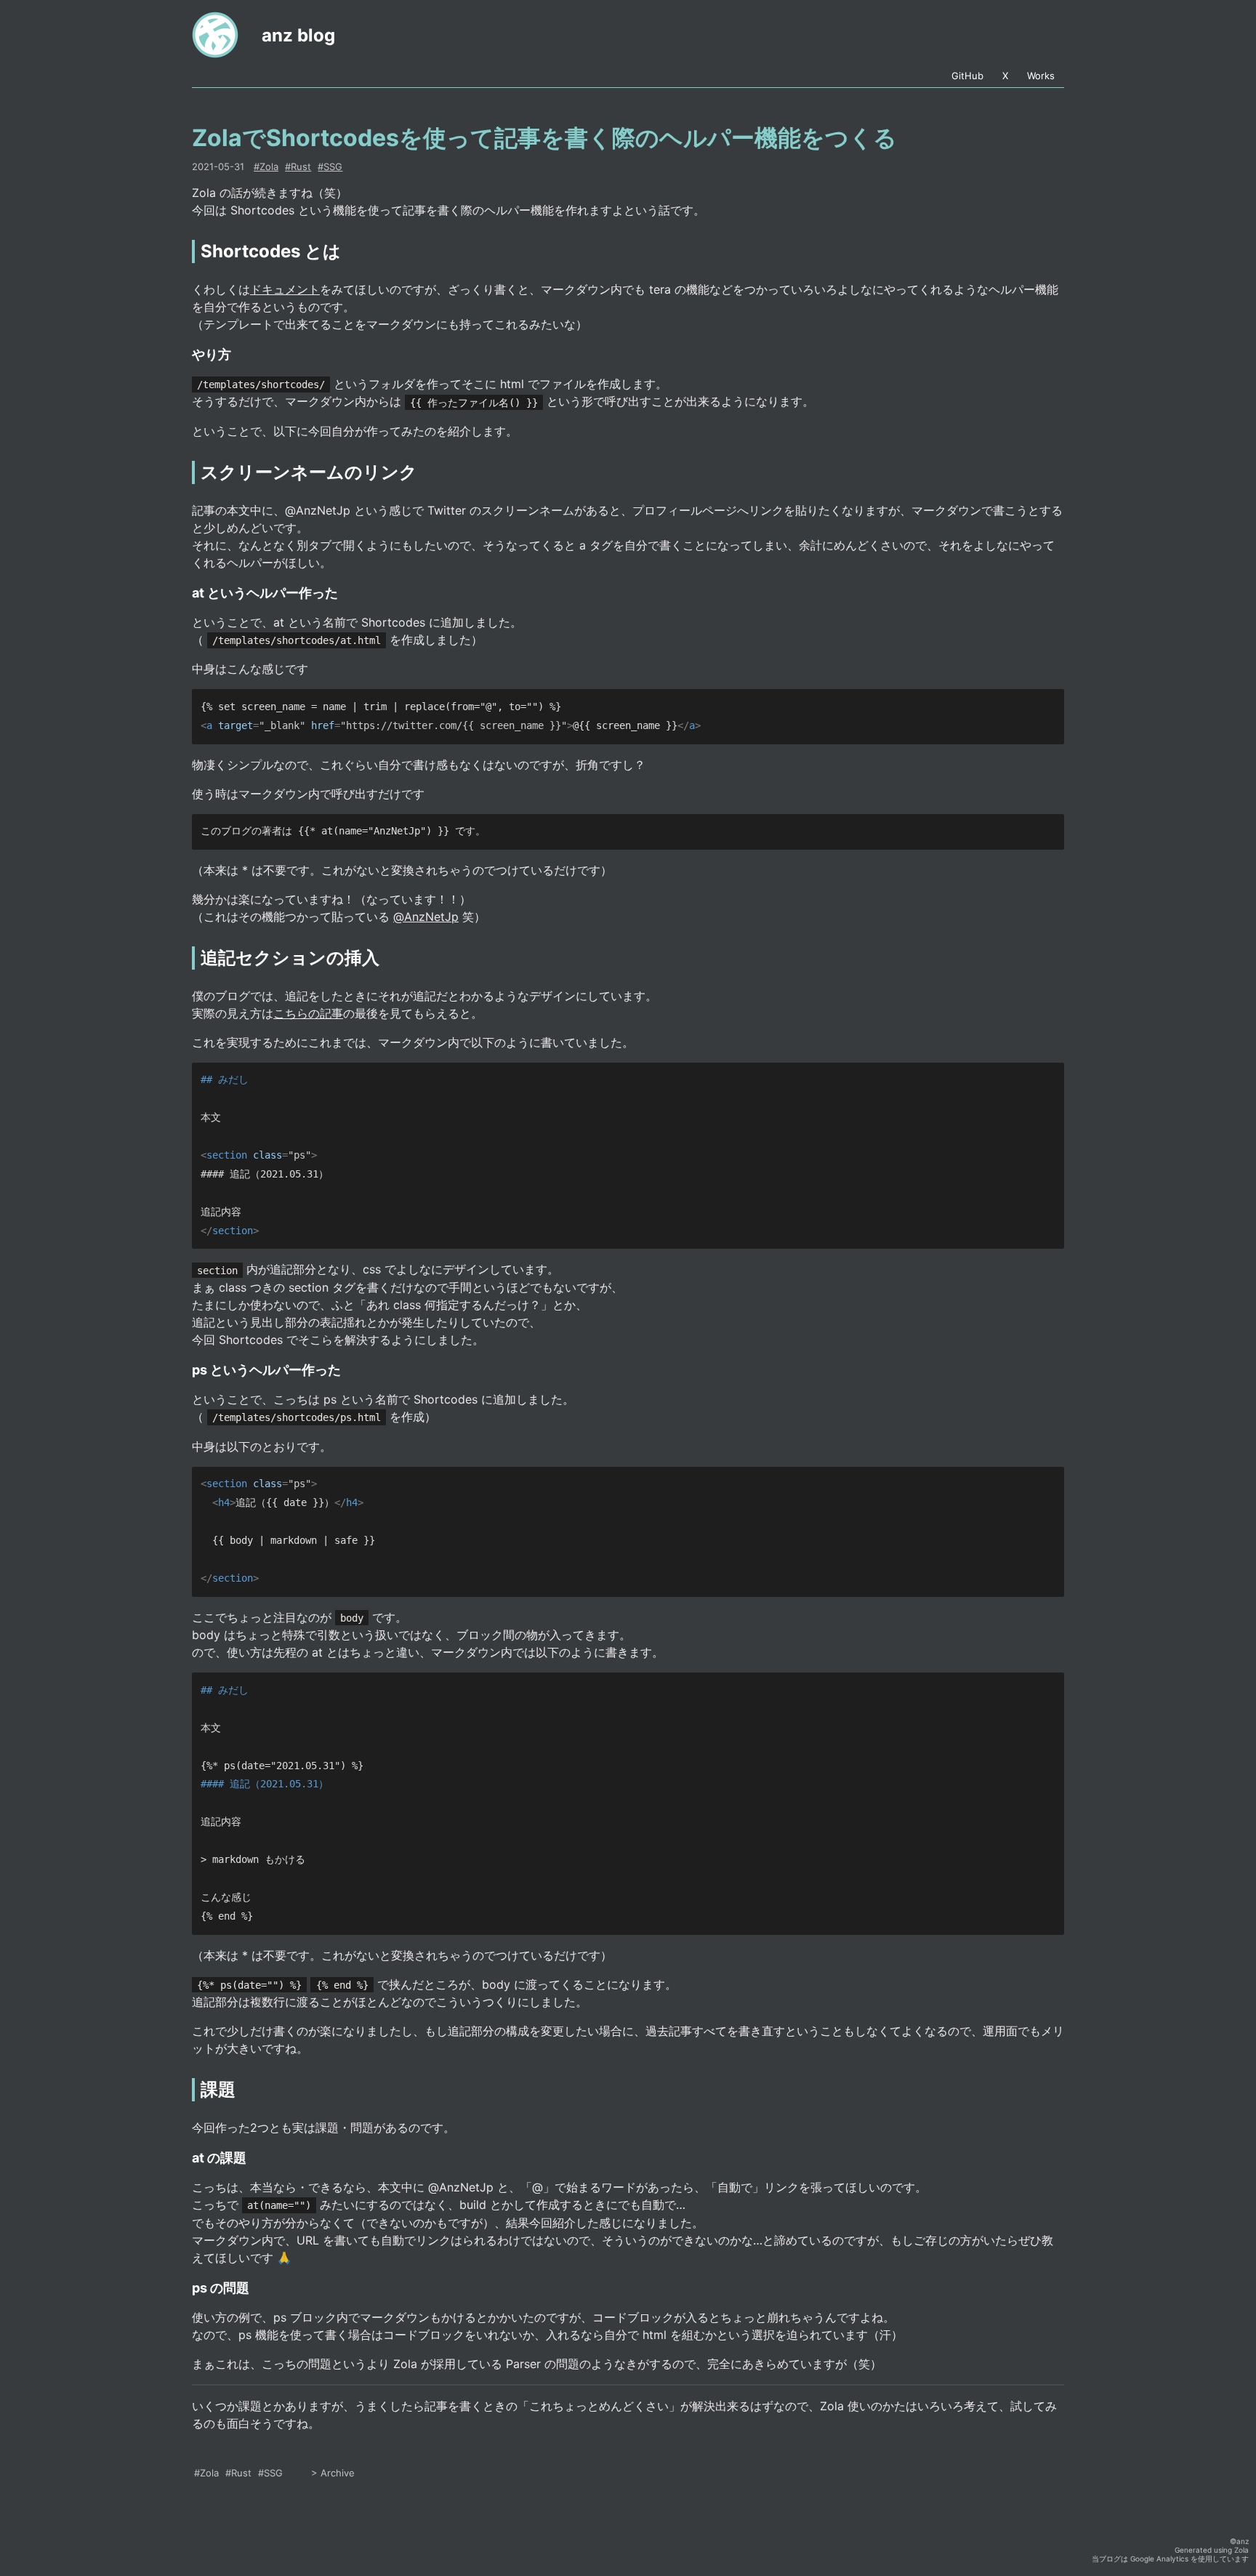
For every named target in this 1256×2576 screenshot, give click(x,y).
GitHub (967, 76)
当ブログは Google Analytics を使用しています (1170, 2559)
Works (1041, 76)
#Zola (206, 2473)
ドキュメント (285, 289)
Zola (1241, 2550)
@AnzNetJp (426, 917)
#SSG (270, 2473)
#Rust (238, 2473)
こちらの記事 (308, 1013)
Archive (338, 2473)
